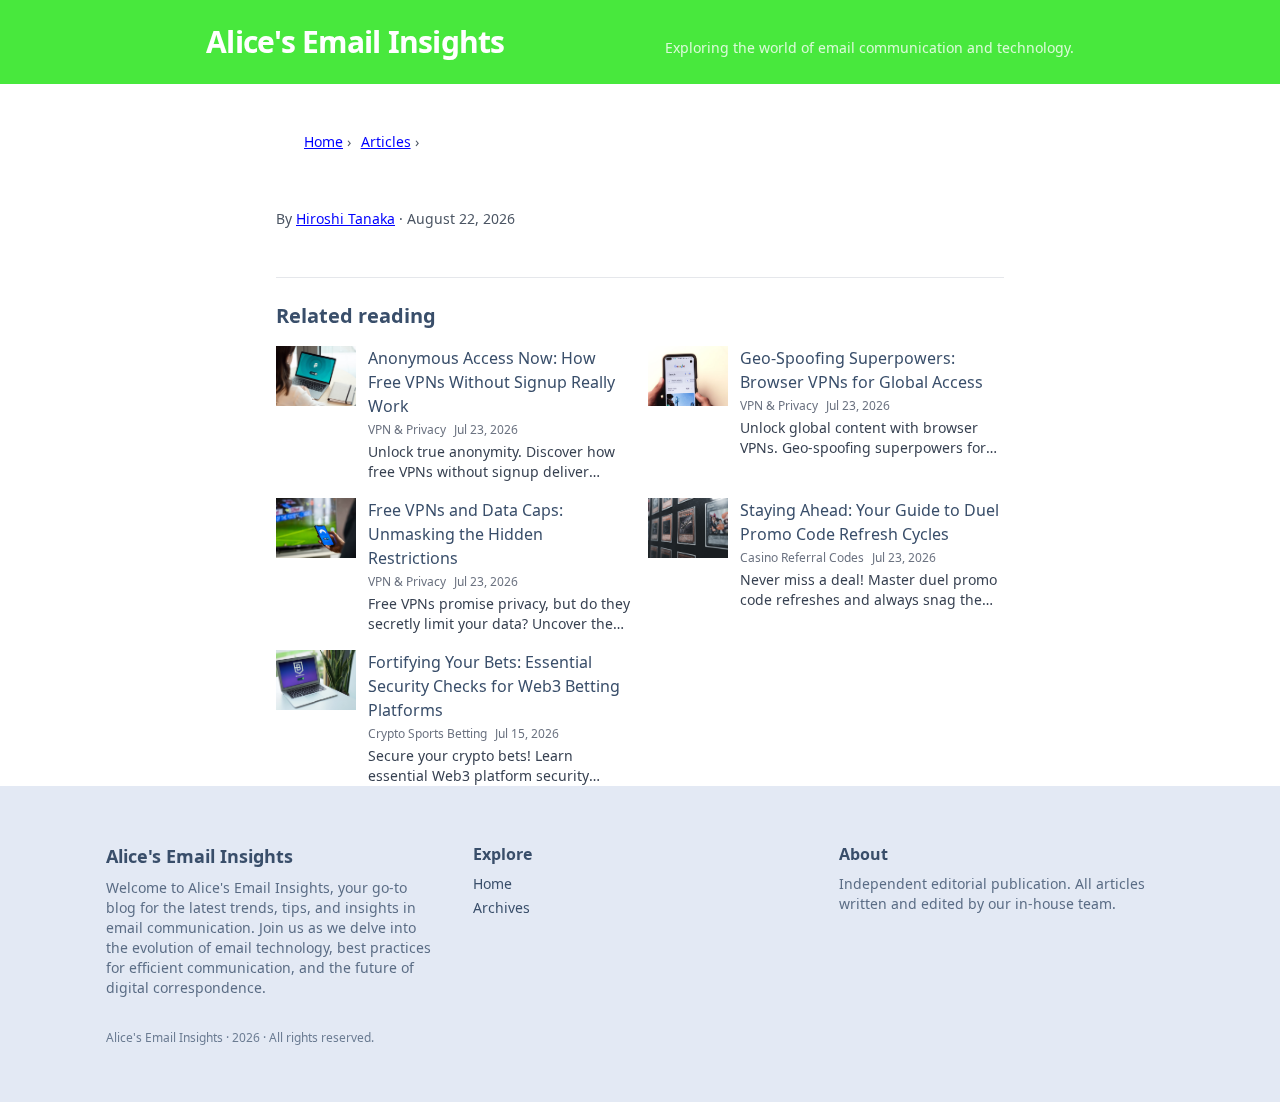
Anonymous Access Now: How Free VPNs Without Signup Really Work (491, 382)
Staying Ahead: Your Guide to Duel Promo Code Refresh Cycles (869, 522)
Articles (386, 141)
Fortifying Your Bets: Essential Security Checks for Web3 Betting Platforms (494, 686)
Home (323, 141)
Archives (501, 907)
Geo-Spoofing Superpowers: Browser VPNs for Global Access (861, 370)
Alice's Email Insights (355, 41)
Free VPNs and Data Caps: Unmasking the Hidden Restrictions (465, 534)
